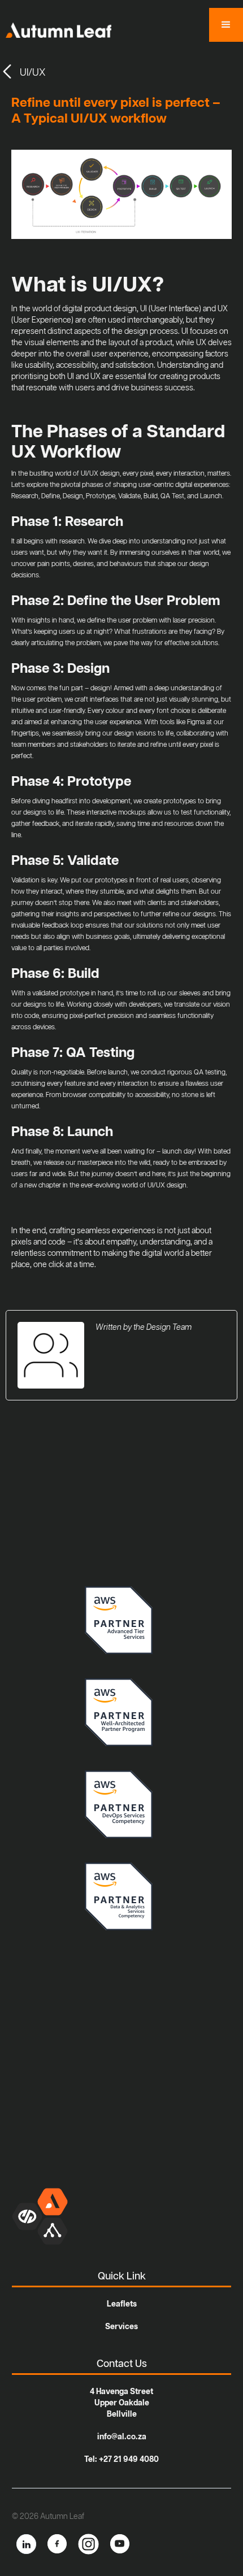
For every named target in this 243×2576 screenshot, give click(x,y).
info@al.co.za (122, 2437)
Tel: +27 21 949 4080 (121, 2460)
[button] (226, 25)
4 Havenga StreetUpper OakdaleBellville (121, 2403)
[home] (56, 27)
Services (121, 2327)
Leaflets (122, 2304)
